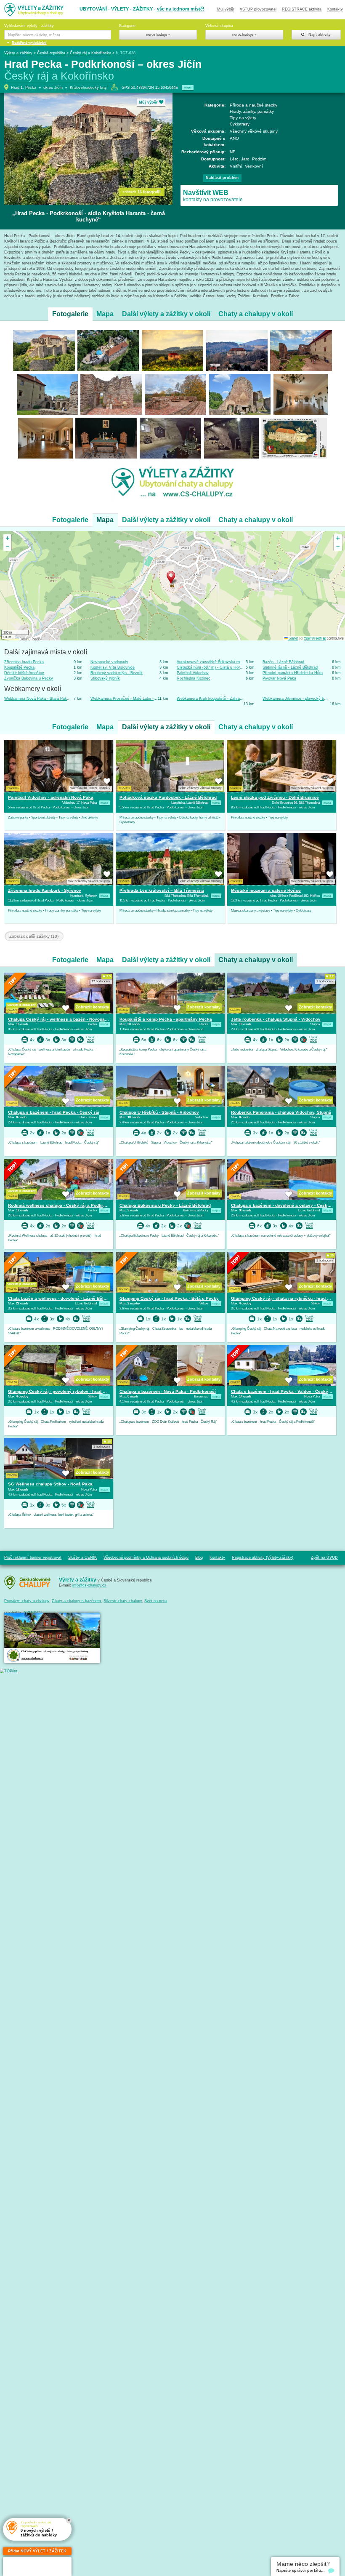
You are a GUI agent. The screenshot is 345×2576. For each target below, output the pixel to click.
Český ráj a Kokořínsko (90, 53)
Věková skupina (219, 26)
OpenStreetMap (315, 638)
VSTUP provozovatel (258, 9)
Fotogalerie (70, 314)
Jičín (58, 87)
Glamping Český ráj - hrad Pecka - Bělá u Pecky (169, 1298)
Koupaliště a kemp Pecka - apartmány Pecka (166, 1019)
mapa (188, 87)
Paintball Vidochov (193, 673)
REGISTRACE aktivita (302, 9)
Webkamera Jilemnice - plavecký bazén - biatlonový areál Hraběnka (296, 699)
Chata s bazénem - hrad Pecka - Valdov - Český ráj (283, 1391)
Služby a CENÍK (82, 1557)
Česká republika (51, 53)
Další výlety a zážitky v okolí (166, 314)
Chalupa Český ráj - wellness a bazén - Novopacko (60, 1019)
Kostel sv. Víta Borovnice (113, 667)
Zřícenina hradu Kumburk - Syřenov (45, 890)
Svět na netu (155, 1601)
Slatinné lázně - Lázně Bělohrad (290, 667)
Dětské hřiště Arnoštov (24, 673)
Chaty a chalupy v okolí (256, 314)
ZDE (90, 1041)
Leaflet (293, 638)
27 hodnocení (101, 981)
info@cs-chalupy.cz (89, 1585)
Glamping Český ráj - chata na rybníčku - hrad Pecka (285, 1298)
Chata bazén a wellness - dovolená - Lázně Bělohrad (62, 1298)
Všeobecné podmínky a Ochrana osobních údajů (146, 1557)
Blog (199, 1557)
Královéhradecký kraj (88, 87)
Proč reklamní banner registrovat (33, 1557)
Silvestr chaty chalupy (123, 1601)
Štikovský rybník (105, 678)
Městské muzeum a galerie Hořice (266, 890)
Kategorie (127, 26)
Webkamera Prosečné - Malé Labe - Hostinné (124, 699)
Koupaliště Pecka (19, 667)
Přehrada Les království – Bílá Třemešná (162, 890)
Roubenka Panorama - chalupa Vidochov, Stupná (281, 1112)
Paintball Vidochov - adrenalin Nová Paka (51, 797)
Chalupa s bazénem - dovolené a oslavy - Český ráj (284, 1205)
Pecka (31, 87)
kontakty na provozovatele (213, 195)
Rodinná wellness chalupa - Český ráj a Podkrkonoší (62, 1205)
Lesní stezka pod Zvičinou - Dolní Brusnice (275, 797)
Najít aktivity (318, 35)
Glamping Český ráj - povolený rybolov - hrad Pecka (62, 1391)
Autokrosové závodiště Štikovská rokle (210, 662)
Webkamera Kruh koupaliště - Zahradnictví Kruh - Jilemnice (210, 699)
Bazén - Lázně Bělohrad (283, 662)
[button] (173, 578)
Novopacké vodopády (109, 662)
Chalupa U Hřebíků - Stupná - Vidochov (159, 1112)
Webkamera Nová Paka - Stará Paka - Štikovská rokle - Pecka (38, 699)
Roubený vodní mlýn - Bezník (117, 673)
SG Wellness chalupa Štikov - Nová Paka (50, 1484)
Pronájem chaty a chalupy (27, 1601)
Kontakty (335, 9)
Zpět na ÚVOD (324, 1557)
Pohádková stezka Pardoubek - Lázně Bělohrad (168, 797)
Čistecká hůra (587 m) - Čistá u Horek (210, 667)
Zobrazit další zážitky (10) (34, 936)
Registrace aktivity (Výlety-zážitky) (263, 1557)
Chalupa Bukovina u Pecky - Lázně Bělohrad (165, 1205)
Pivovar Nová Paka (279, 678)
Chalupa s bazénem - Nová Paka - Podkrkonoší (168, 1391)
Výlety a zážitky (18, 53)
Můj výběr (226, 9)
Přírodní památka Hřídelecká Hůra (293, 673)
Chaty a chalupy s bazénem (76, 1601)
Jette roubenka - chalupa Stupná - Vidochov (276, 1019)
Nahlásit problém (222, 178)
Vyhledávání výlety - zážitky (29, 26)
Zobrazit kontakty (92, 1007)
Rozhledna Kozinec (194, 678)
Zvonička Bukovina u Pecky (29, 678)
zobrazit (142, 192)
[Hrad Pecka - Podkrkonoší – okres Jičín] (44, 350)
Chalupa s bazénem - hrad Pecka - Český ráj (54, 1112)
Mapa (105, 314)
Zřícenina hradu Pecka (24, 662)
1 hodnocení (325, 981)
